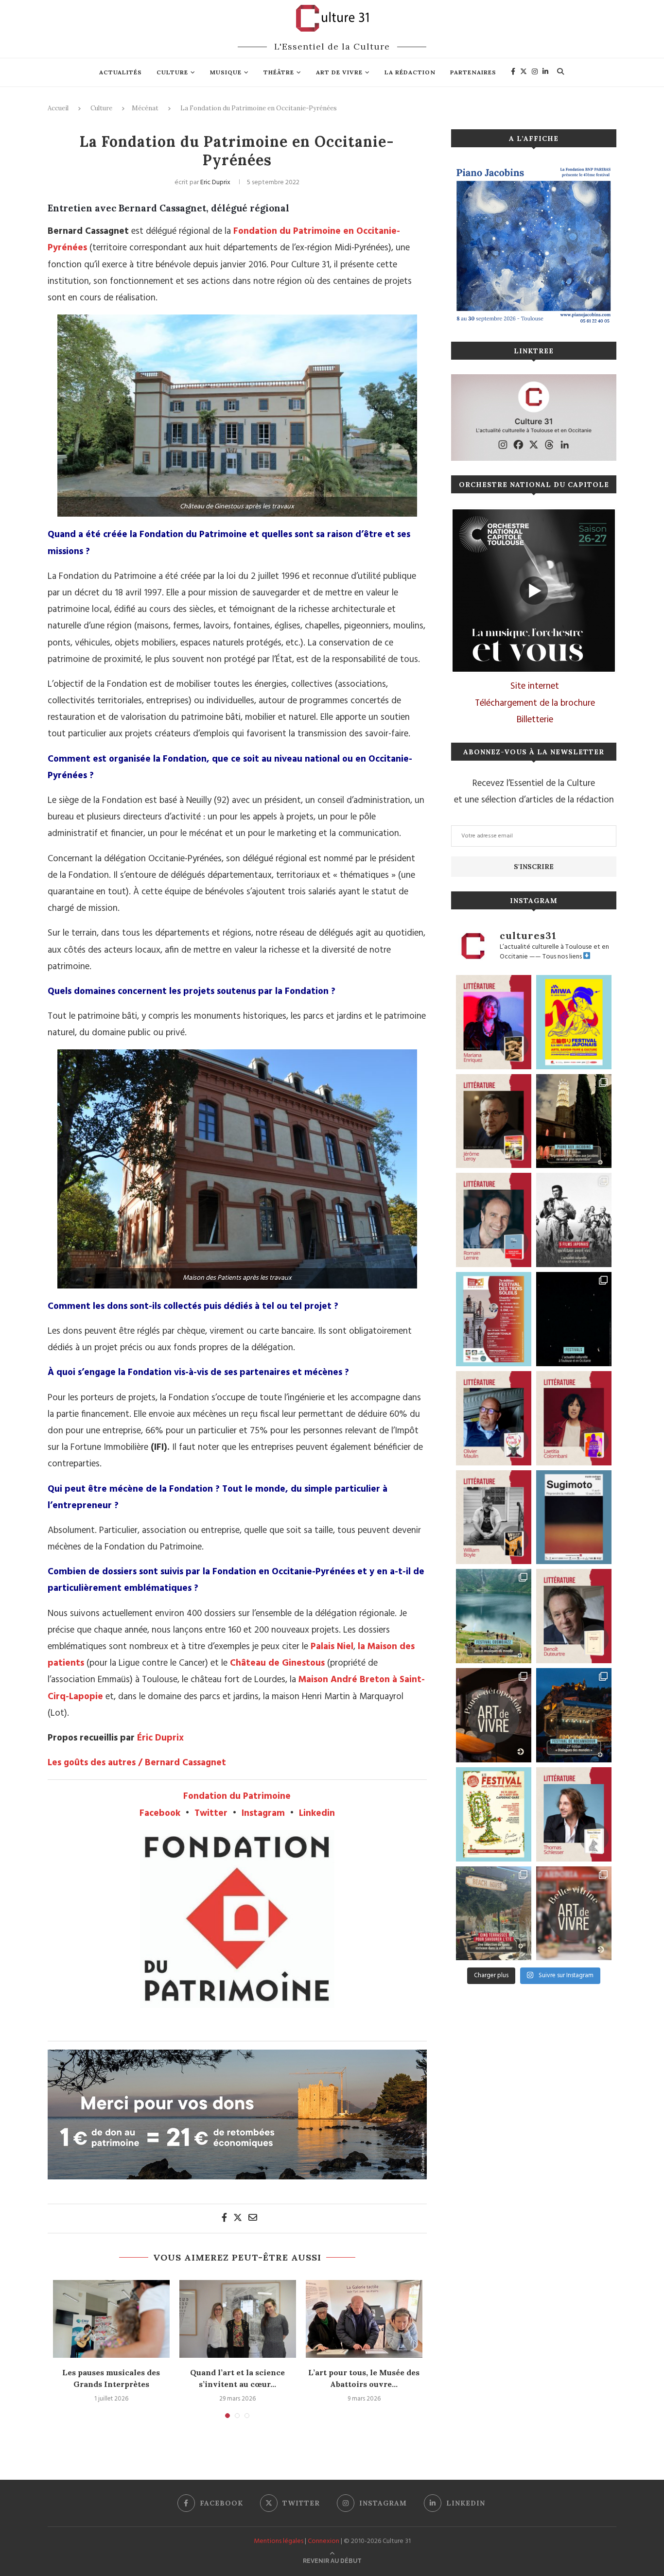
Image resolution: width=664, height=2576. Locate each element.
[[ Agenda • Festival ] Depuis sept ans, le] (494, 1319)
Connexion (323, 2541)
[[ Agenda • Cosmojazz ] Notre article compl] (494, 1616)
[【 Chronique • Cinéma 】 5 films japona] (574, 1220)
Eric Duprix (215, 183)
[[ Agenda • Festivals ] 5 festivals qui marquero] (574, 1319)
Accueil (58, 108)
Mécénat (145, 108)
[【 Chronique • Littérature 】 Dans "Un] (574, 1418)
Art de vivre (339, 72)
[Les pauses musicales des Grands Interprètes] (111, 2319)
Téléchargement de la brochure (535, 703)
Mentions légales (279, 2541)
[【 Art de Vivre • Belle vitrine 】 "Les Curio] (574, 1914)
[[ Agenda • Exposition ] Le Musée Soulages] (574, 1517)
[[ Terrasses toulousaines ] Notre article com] (494, 1914)
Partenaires (473, 72)
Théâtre (279, 72)
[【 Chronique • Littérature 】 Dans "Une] (494, 1517)
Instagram (263, 1813)
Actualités (121, 72)
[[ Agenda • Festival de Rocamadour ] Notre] (574, 1715)
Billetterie (535, 720)
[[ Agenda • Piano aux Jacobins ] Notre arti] (574, 1121)
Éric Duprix (160, 1738)
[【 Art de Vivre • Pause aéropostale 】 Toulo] (494, 1715)
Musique (226, 72)
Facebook (160, 1813)
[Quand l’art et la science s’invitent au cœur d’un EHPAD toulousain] (238, 2319)
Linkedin (317, 1813)
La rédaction (410, 72)
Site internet (535, 686)
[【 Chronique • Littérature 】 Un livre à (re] (574, 1616)
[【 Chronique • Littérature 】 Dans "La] (494, 1022)
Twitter (211, 1813)
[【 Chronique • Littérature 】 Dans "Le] (574, 1814)
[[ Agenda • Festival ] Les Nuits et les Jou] (494, 1814)
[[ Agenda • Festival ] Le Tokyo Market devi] (574, 1022)
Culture (172, 72)
